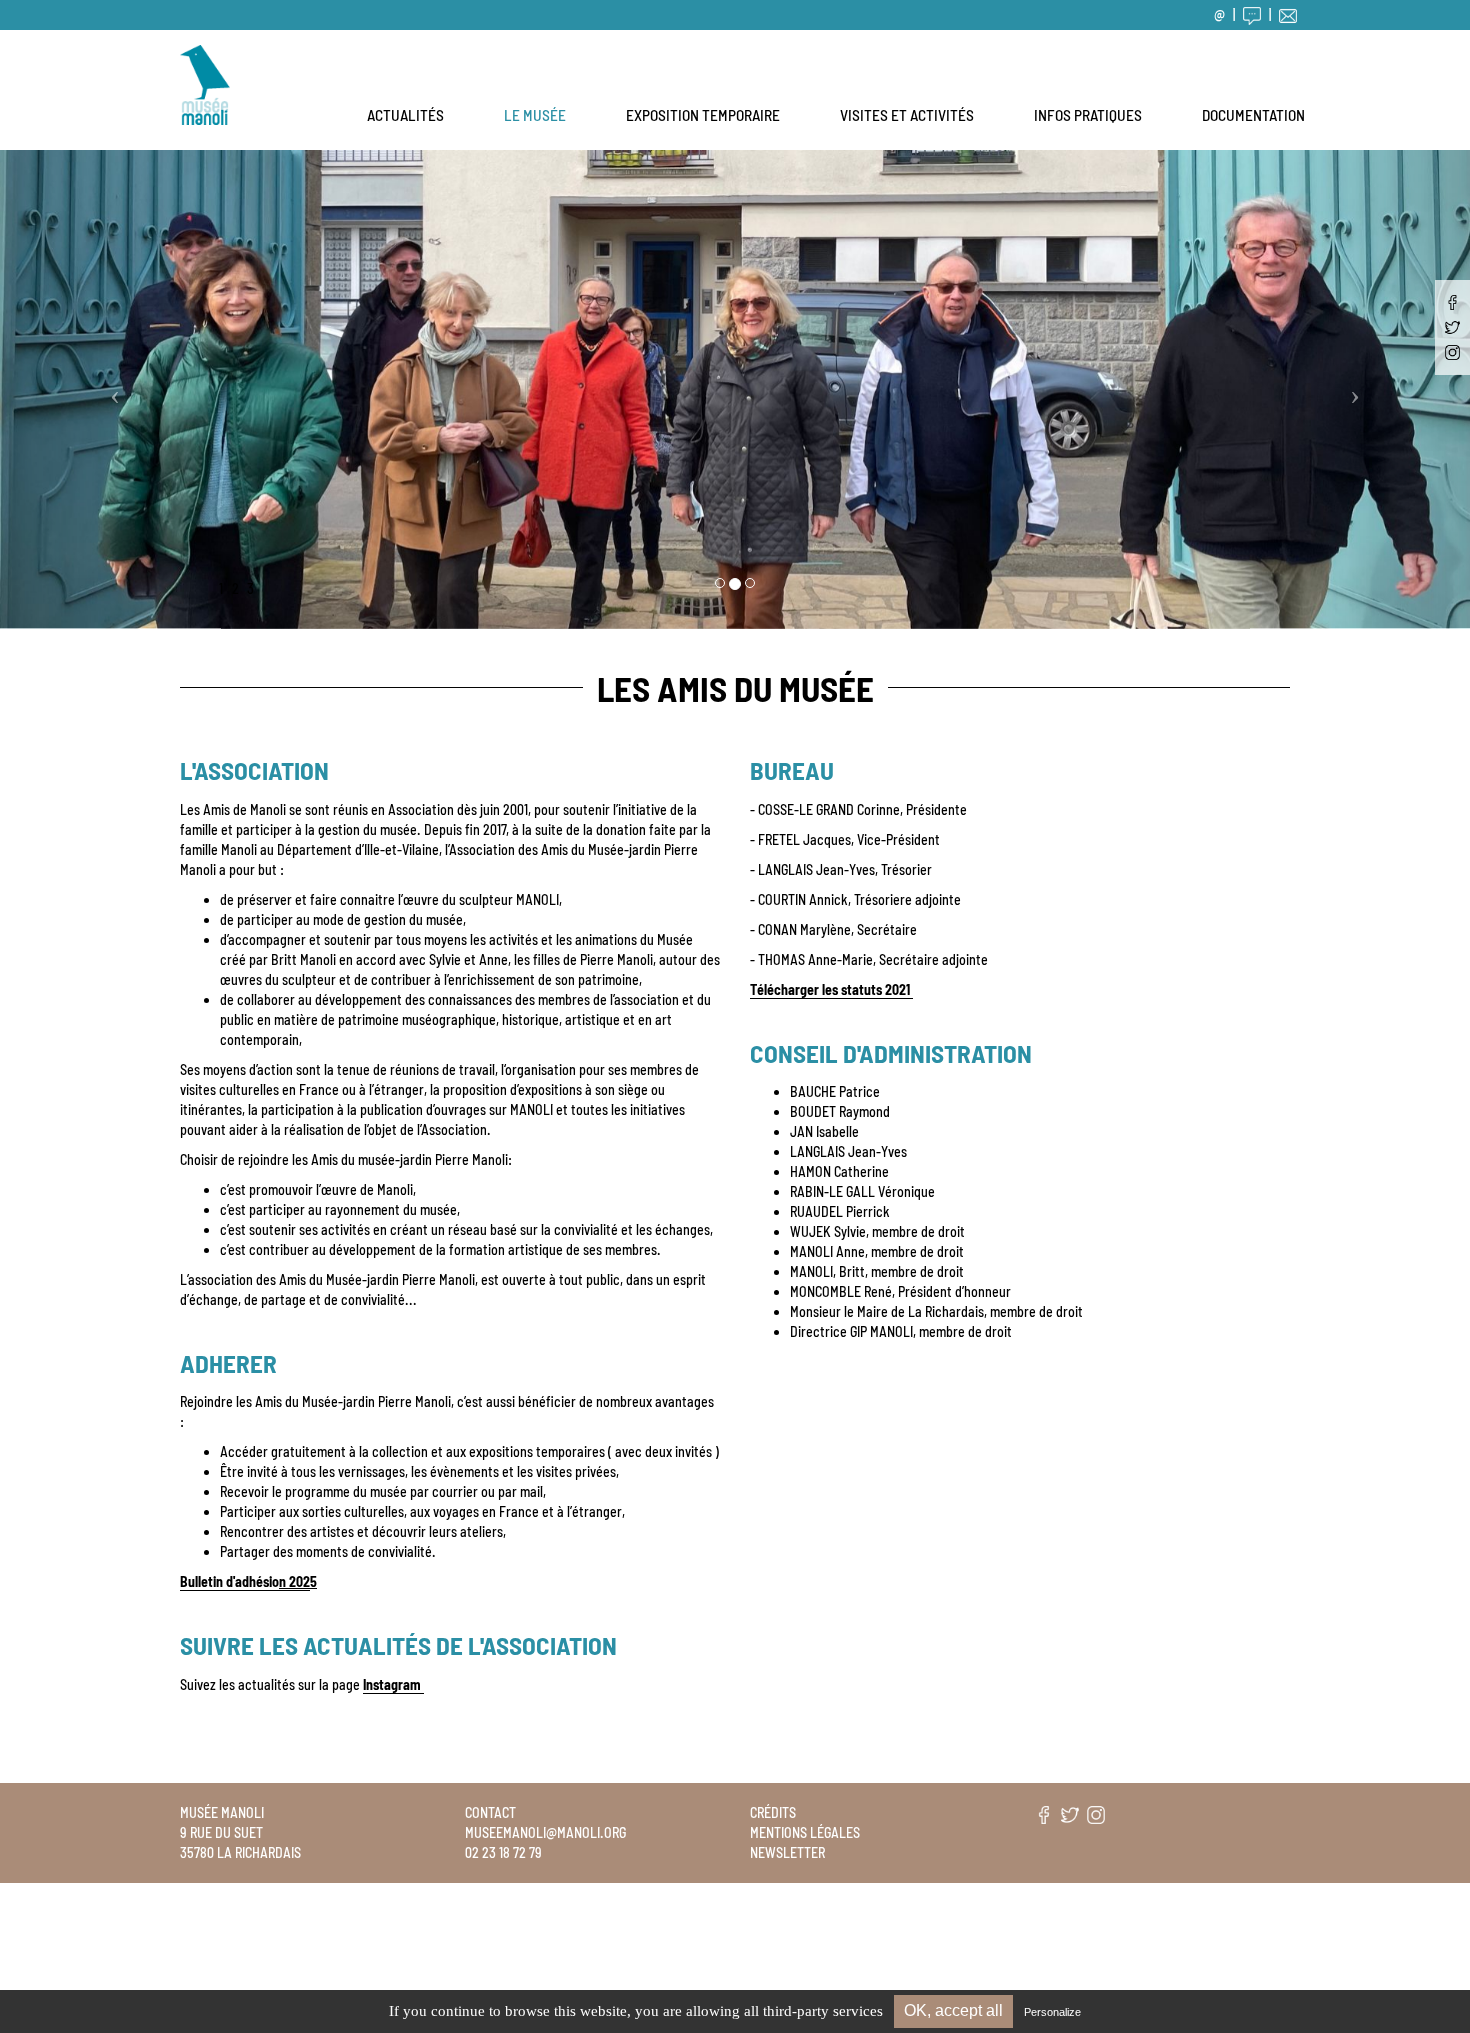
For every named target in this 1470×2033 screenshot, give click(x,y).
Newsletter (787, 1852)
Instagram (393, 1684)
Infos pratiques (1088, 115)
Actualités (405, 115)
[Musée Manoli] (205, 55)
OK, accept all (953, 2010)
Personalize (1052, 2012)
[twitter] (1452, 327)
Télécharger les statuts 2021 (831, 989)
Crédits (773, 1812)
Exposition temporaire (703, 115)
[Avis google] (1252, 14)
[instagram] (1452, 352)
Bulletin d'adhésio (245, 1581)
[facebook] (1452, 302)
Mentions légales (805, 1832)
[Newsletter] (1288, 14)
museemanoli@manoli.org (545, 1832)
